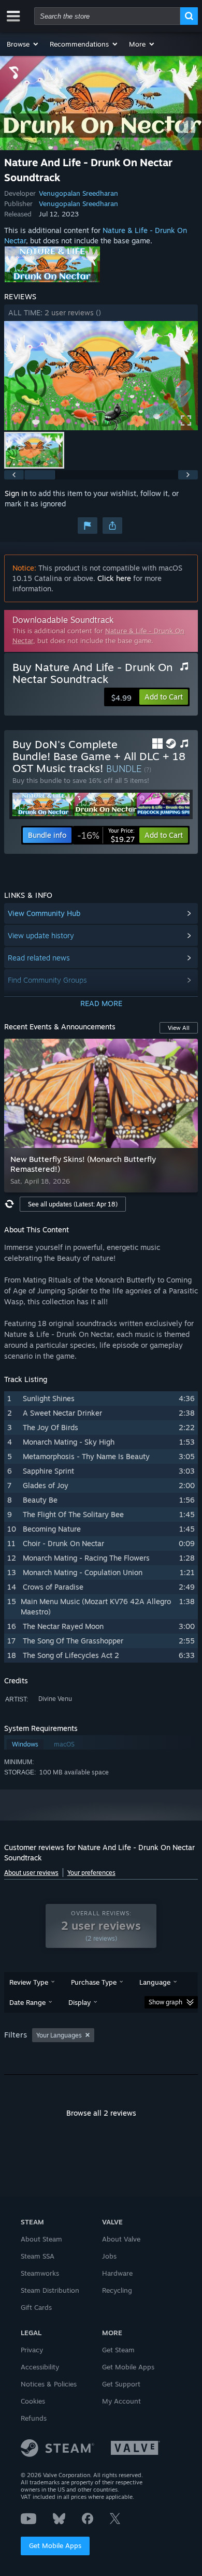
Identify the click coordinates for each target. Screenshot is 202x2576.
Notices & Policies (49, 2384)
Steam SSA (38, 2256)
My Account (121, 2401)
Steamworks (40, 2273)
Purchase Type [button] (94, 1982)
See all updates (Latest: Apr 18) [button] (73, 1204)
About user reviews (31, 1873)
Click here (114, 578)
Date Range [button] (27, 2002)
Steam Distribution (50, 2290)
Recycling (117, 2290)
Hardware (117, 2273)
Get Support (121, 2384)
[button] (23, 44)
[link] (106, 835)
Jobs (109, 2256)
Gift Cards (36, 2307)
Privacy (32, 2350)
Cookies (33, 2401)
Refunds (34, 2418)
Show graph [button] (165, 2002)
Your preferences (91, 1873)
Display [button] (80, 2002)
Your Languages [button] (59, 2035)
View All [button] (179, 1028)
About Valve (121, 2239)
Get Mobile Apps (55, 2545)
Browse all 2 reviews (101, 2113)
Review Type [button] (29, 1982)
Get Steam (118, 2350)
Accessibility (40, 2367)
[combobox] (107, 16)
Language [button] (155, 1982)
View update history (41, 935)
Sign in (16, 493)
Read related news (39, 958)
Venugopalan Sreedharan (78, 193)
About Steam (41, 2239)
